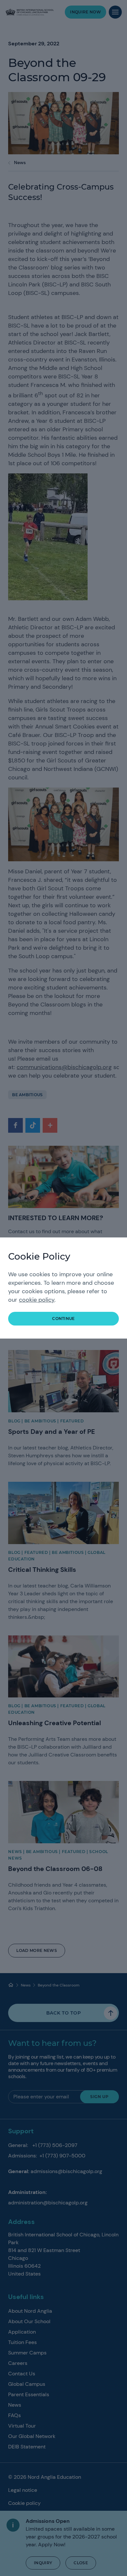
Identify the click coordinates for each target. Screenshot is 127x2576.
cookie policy (37, 1300)
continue (63, 1319)
